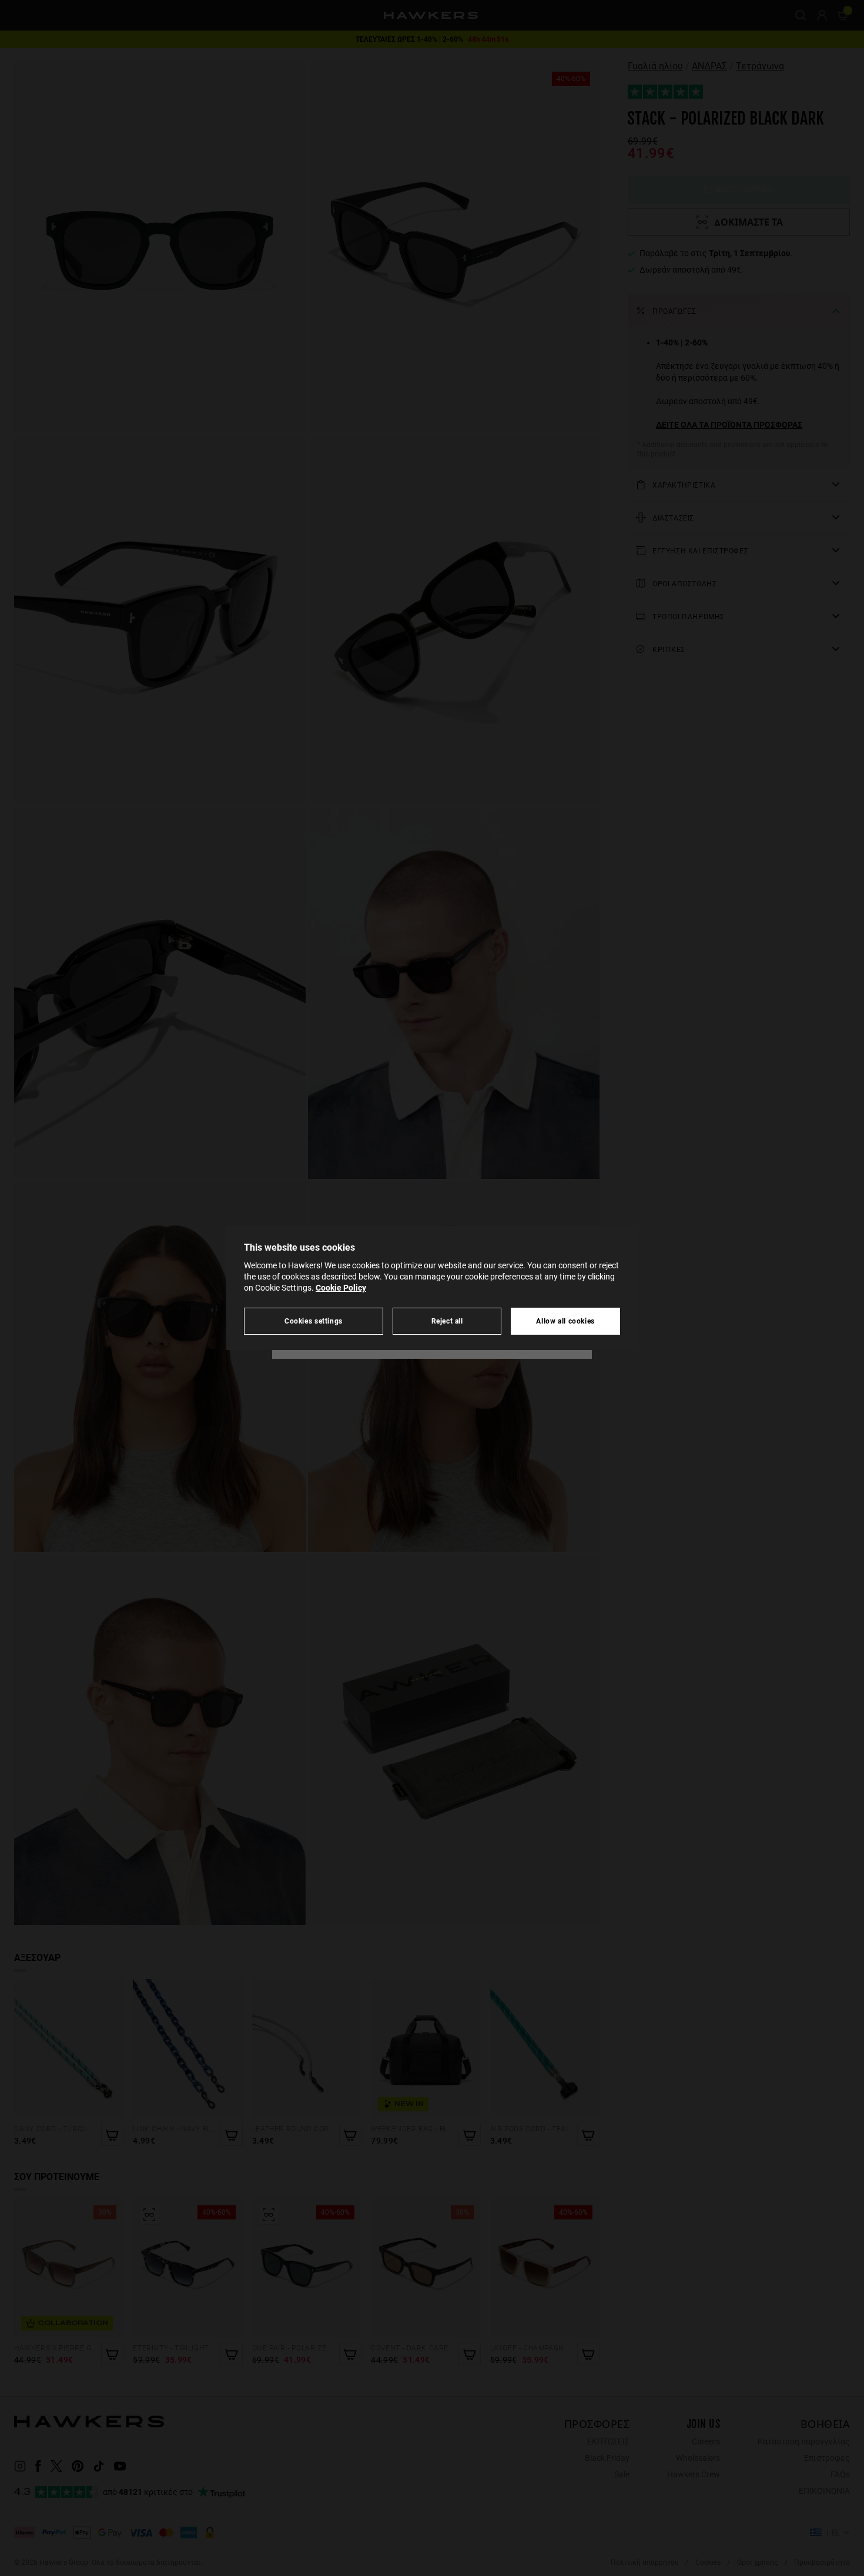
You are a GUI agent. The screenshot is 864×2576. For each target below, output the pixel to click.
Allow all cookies (565, 1321)
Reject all (447, 1321)
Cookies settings (314, 1321)
